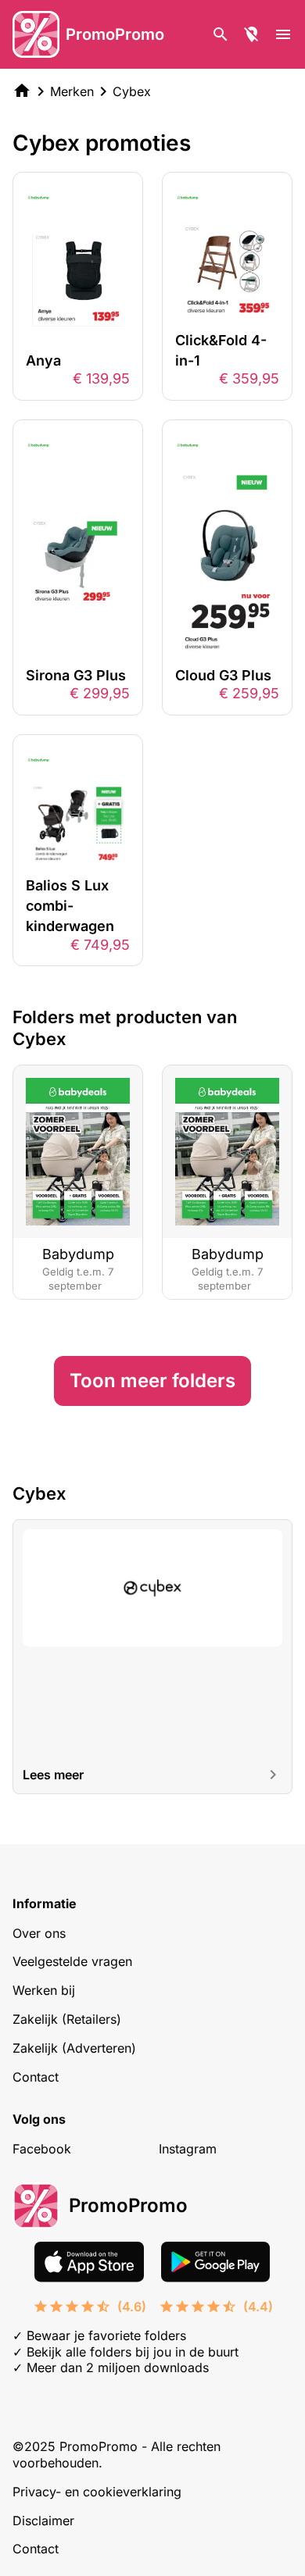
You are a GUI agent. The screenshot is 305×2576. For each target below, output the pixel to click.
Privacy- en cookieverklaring (97, 2492)
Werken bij (44, 1990)
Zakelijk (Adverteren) (74, 2048)
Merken (72, 91)
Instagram (188, 2149)
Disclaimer (43, 2521)
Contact (36, 2077)
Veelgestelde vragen (72, 1961)
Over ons (39, 1933)
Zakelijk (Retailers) (67, 2019)
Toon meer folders (152, 1381)
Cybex (132, 91)
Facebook (42, 2149)
